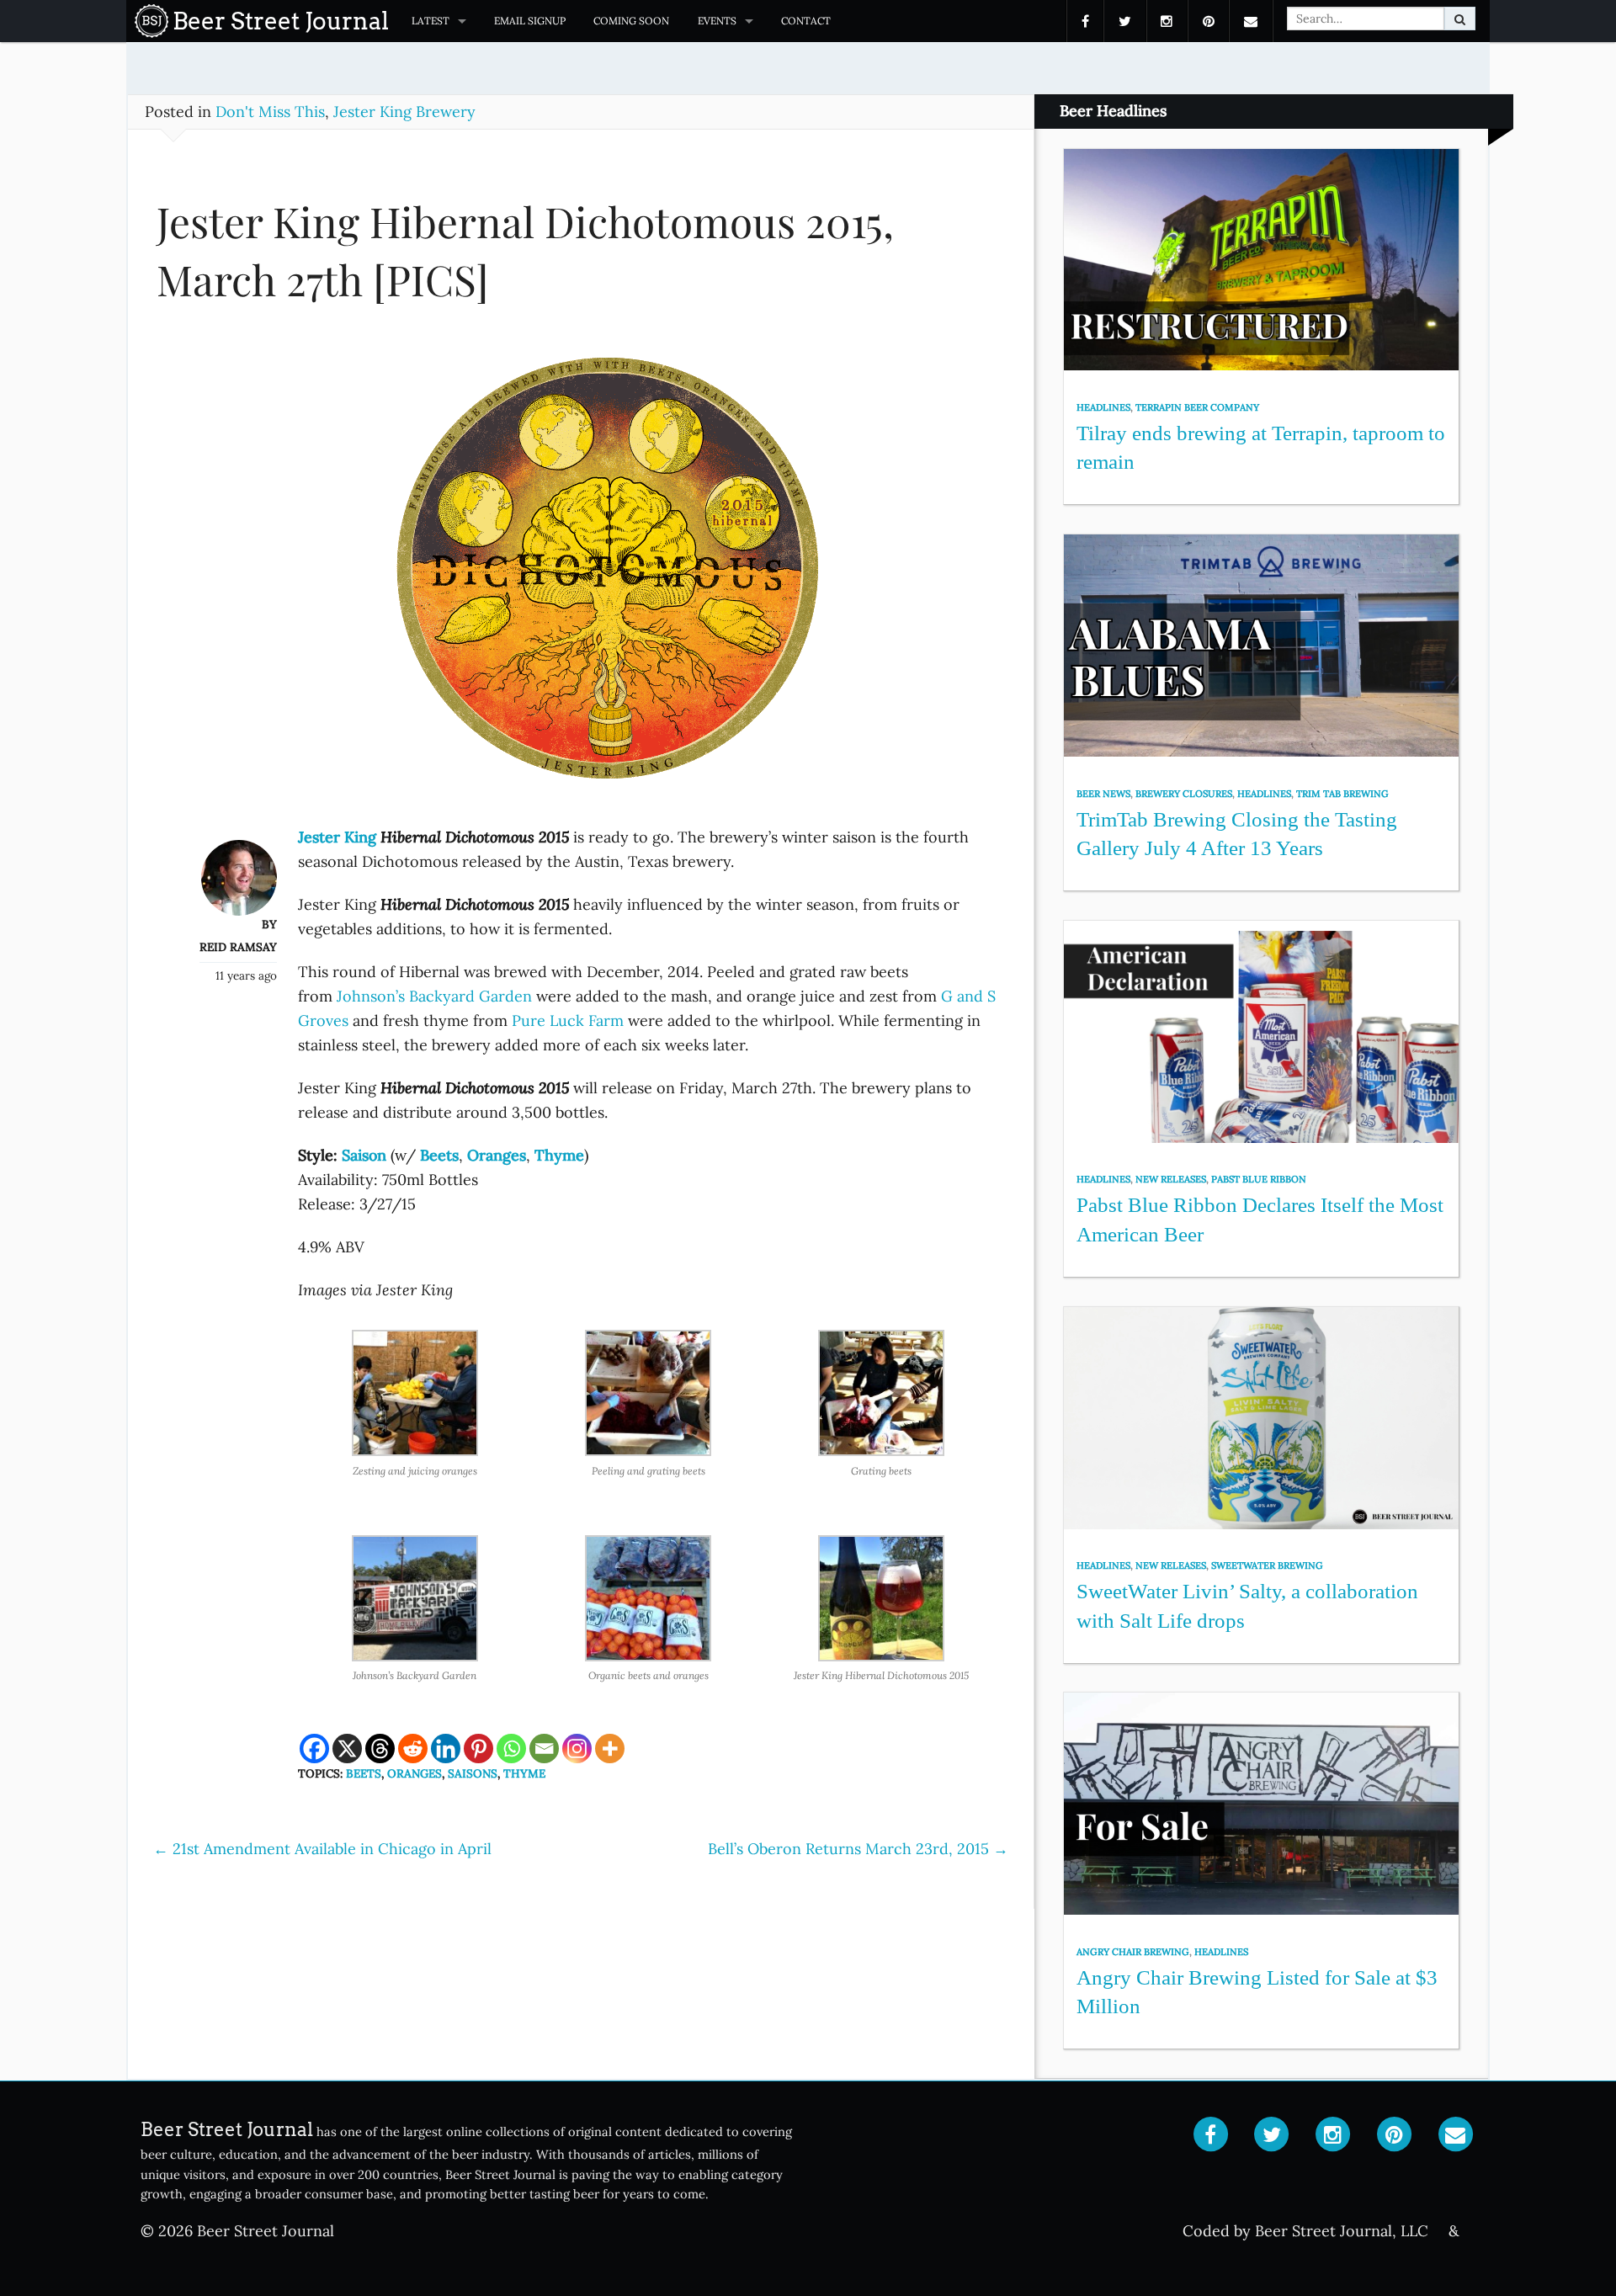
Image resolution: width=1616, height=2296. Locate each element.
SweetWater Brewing (1267, 1565)
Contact (806, 21)
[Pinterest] (478, 1749)
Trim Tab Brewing (1342, 794)
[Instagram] (577, 1749)
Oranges (415, 1773)
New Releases (1171, 1179)
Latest (431, 21)
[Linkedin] (446, 1749)
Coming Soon (631, 21)
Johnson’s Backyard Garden (434, 996)
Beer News (1103, 794)
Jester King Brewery (404, 112)
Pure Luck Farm (568, 1020)
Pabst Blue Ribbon (1259, 1179)
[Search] (1460, 19)
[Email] (544, 1749)
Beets (364, 1773)
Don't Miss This (270, 112)
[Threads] (380, 1749)
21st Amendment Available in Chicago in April (322, 1849)
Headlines (1103, 407)
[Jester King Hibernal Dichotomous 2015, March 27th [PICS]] (581, 575)
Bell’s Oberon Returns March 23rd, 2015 (858, 1849)
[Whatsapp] (511, 1749)
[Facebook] (314, 1749)
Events (717, 21)
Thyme (524, 1773)
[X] (347, 1749)
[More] (610, 1749)
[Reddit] (413, 1749)
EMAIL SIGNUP (530, 21)
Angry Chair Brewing (1133, 1952)
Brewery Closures (1184, 794)
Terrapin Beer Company (1197, 407)
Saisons (473, 1773)
